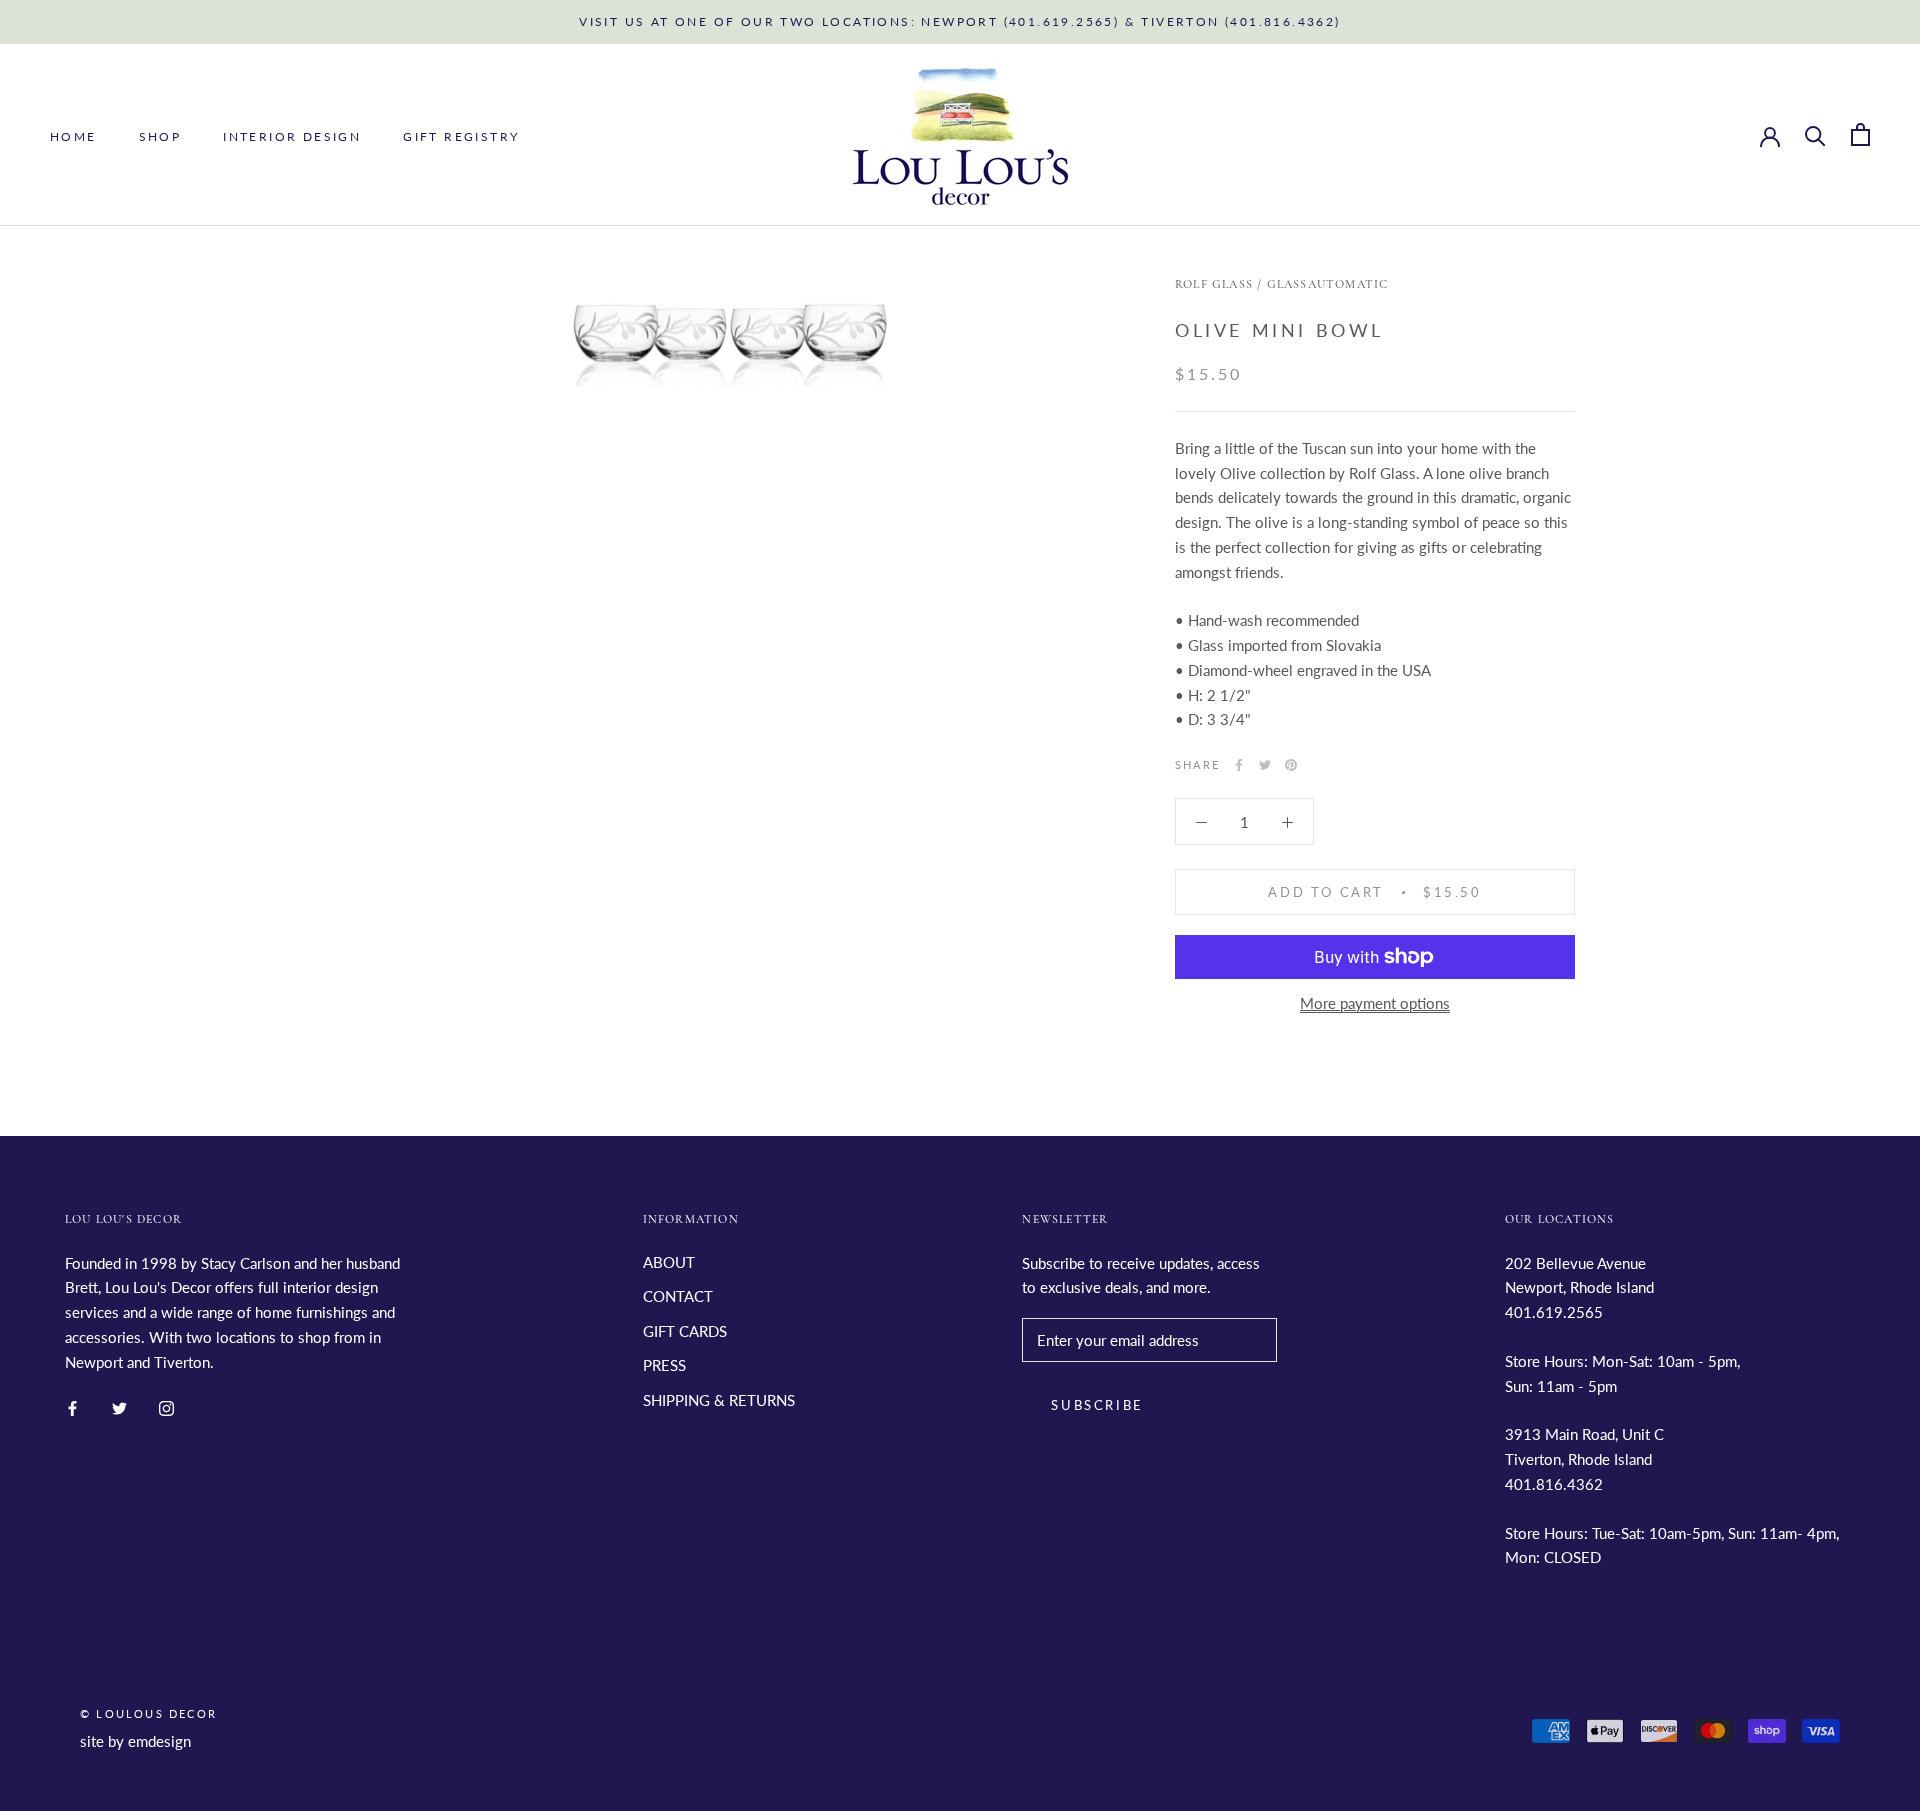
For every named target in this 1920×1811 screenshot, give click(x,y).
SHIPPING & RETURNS (719, 1400)
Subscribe (1097, 1405)
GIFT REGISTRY (461, 135)
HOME (73, 135)
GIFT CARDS (685, 1331)
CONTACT (678, 1296)
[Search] (1815, 134)
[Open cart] (1860, 134)
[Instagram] (166, 1406)
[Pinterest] (1291, 765)
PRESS (664, 1365)
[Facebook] (1239, 765)
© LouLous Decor (148, 1713)
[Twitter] (1265, 765)
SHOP (160, 135)
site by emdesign (135, 1741)
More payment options (1375, 1003)
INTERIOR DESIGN (292, 135)
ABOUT (669, 1262)
